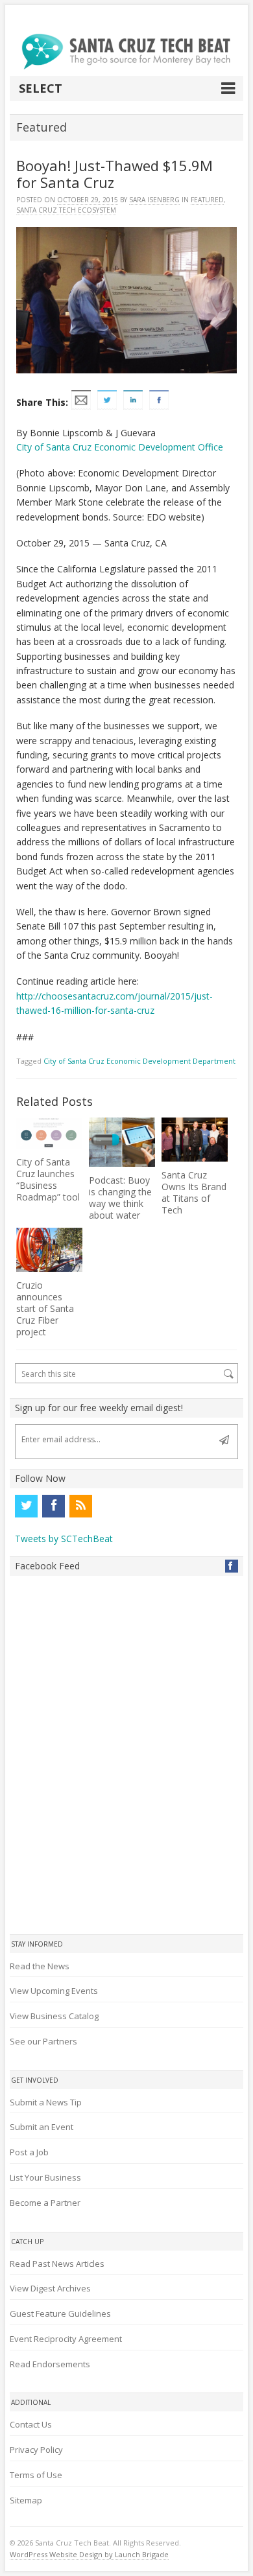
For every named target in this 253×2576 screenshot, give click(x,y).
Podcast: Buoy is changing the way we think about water (120, 1198)
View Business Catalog (54, 2016)
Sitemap (26, 2500)
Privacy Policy (36, 2450)
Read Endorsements (50, 2364)
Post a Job (29, 2152)
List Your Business (45, 2177)
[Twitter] (26, 1506)
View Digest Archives (50, 2288)
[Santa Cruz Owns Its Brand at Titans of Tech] (195, 1140)
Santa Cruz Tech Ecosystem (66, 210)
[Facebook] (53, 1506)
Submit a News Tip (46, 2102)
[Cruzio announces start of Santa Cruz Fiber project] (49, 1250)
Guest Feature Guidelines (60, 2313)
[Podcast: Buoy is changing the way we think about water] (122, 1142)
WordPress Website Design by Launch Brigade (89, 2554)
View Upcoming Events (54, 1991)
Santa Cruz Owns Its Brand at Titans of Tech (194, 1192)
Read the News (40, 1966)
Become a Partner (45, 2203)
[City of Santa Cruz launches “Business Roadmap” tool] (49, 1133)
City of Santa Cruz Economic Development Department (139, 1061)
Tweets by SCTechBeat (64, 1539)
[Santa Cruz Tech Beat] (126, 52)
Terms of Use (36, 2475)
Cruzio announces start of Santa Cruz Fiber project (45, 1308)
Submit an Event (42, 2127)
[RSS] (80, 1506)
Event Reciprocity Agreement (66, 2339)
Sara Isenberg (154, 200)
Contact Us (31, 2424)
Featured (207, 200)
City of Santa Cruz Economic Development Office (120, 447)
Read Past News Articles (57, 2264)
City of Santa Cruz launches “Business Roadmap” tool (48, 1179)
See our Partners (43, 2041)
